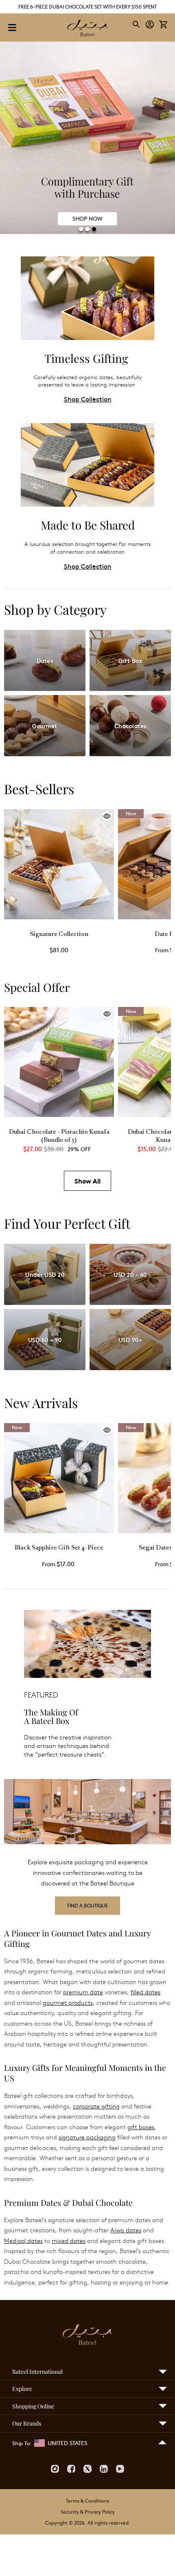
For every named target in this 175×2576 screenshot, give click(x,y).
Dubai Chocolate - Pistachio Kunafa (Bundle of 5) (59, 1136)
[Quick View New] (59, 1531)
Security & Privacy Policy (88, 2512)
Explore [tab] (22, 2389)
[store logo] (87, 29)
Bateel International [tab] (37, 2372)
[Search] (137, 24)
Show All (87, 1181)
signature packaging (87, 2137)
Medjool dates (23, 2240)
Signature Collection (59, 935)
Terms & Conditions (87, 2501)
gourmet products (68, 2002)
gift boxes (141, 2127)
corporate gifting (96, 2106)
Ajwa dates (126, 2230)
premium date (83, 1992)
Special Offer (37, 987)
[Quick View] (59, 917)
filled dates (145, 1992)
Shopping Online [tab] (33, 2406)
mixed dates (69, 2240)
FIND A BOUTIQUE (87, 1905)
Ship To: (22, 2443)
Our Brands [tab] (27, 2423)
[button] (150, 25)
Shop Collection (88, 399)
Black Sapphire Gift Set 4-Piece (59, 1548)
